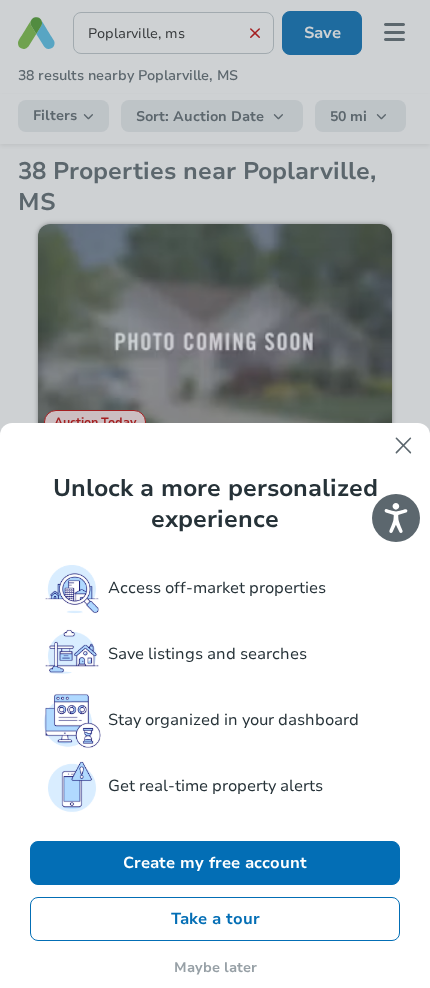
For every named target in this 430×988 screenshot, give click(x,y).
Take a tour (215, 919)
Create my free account (215, 863)
